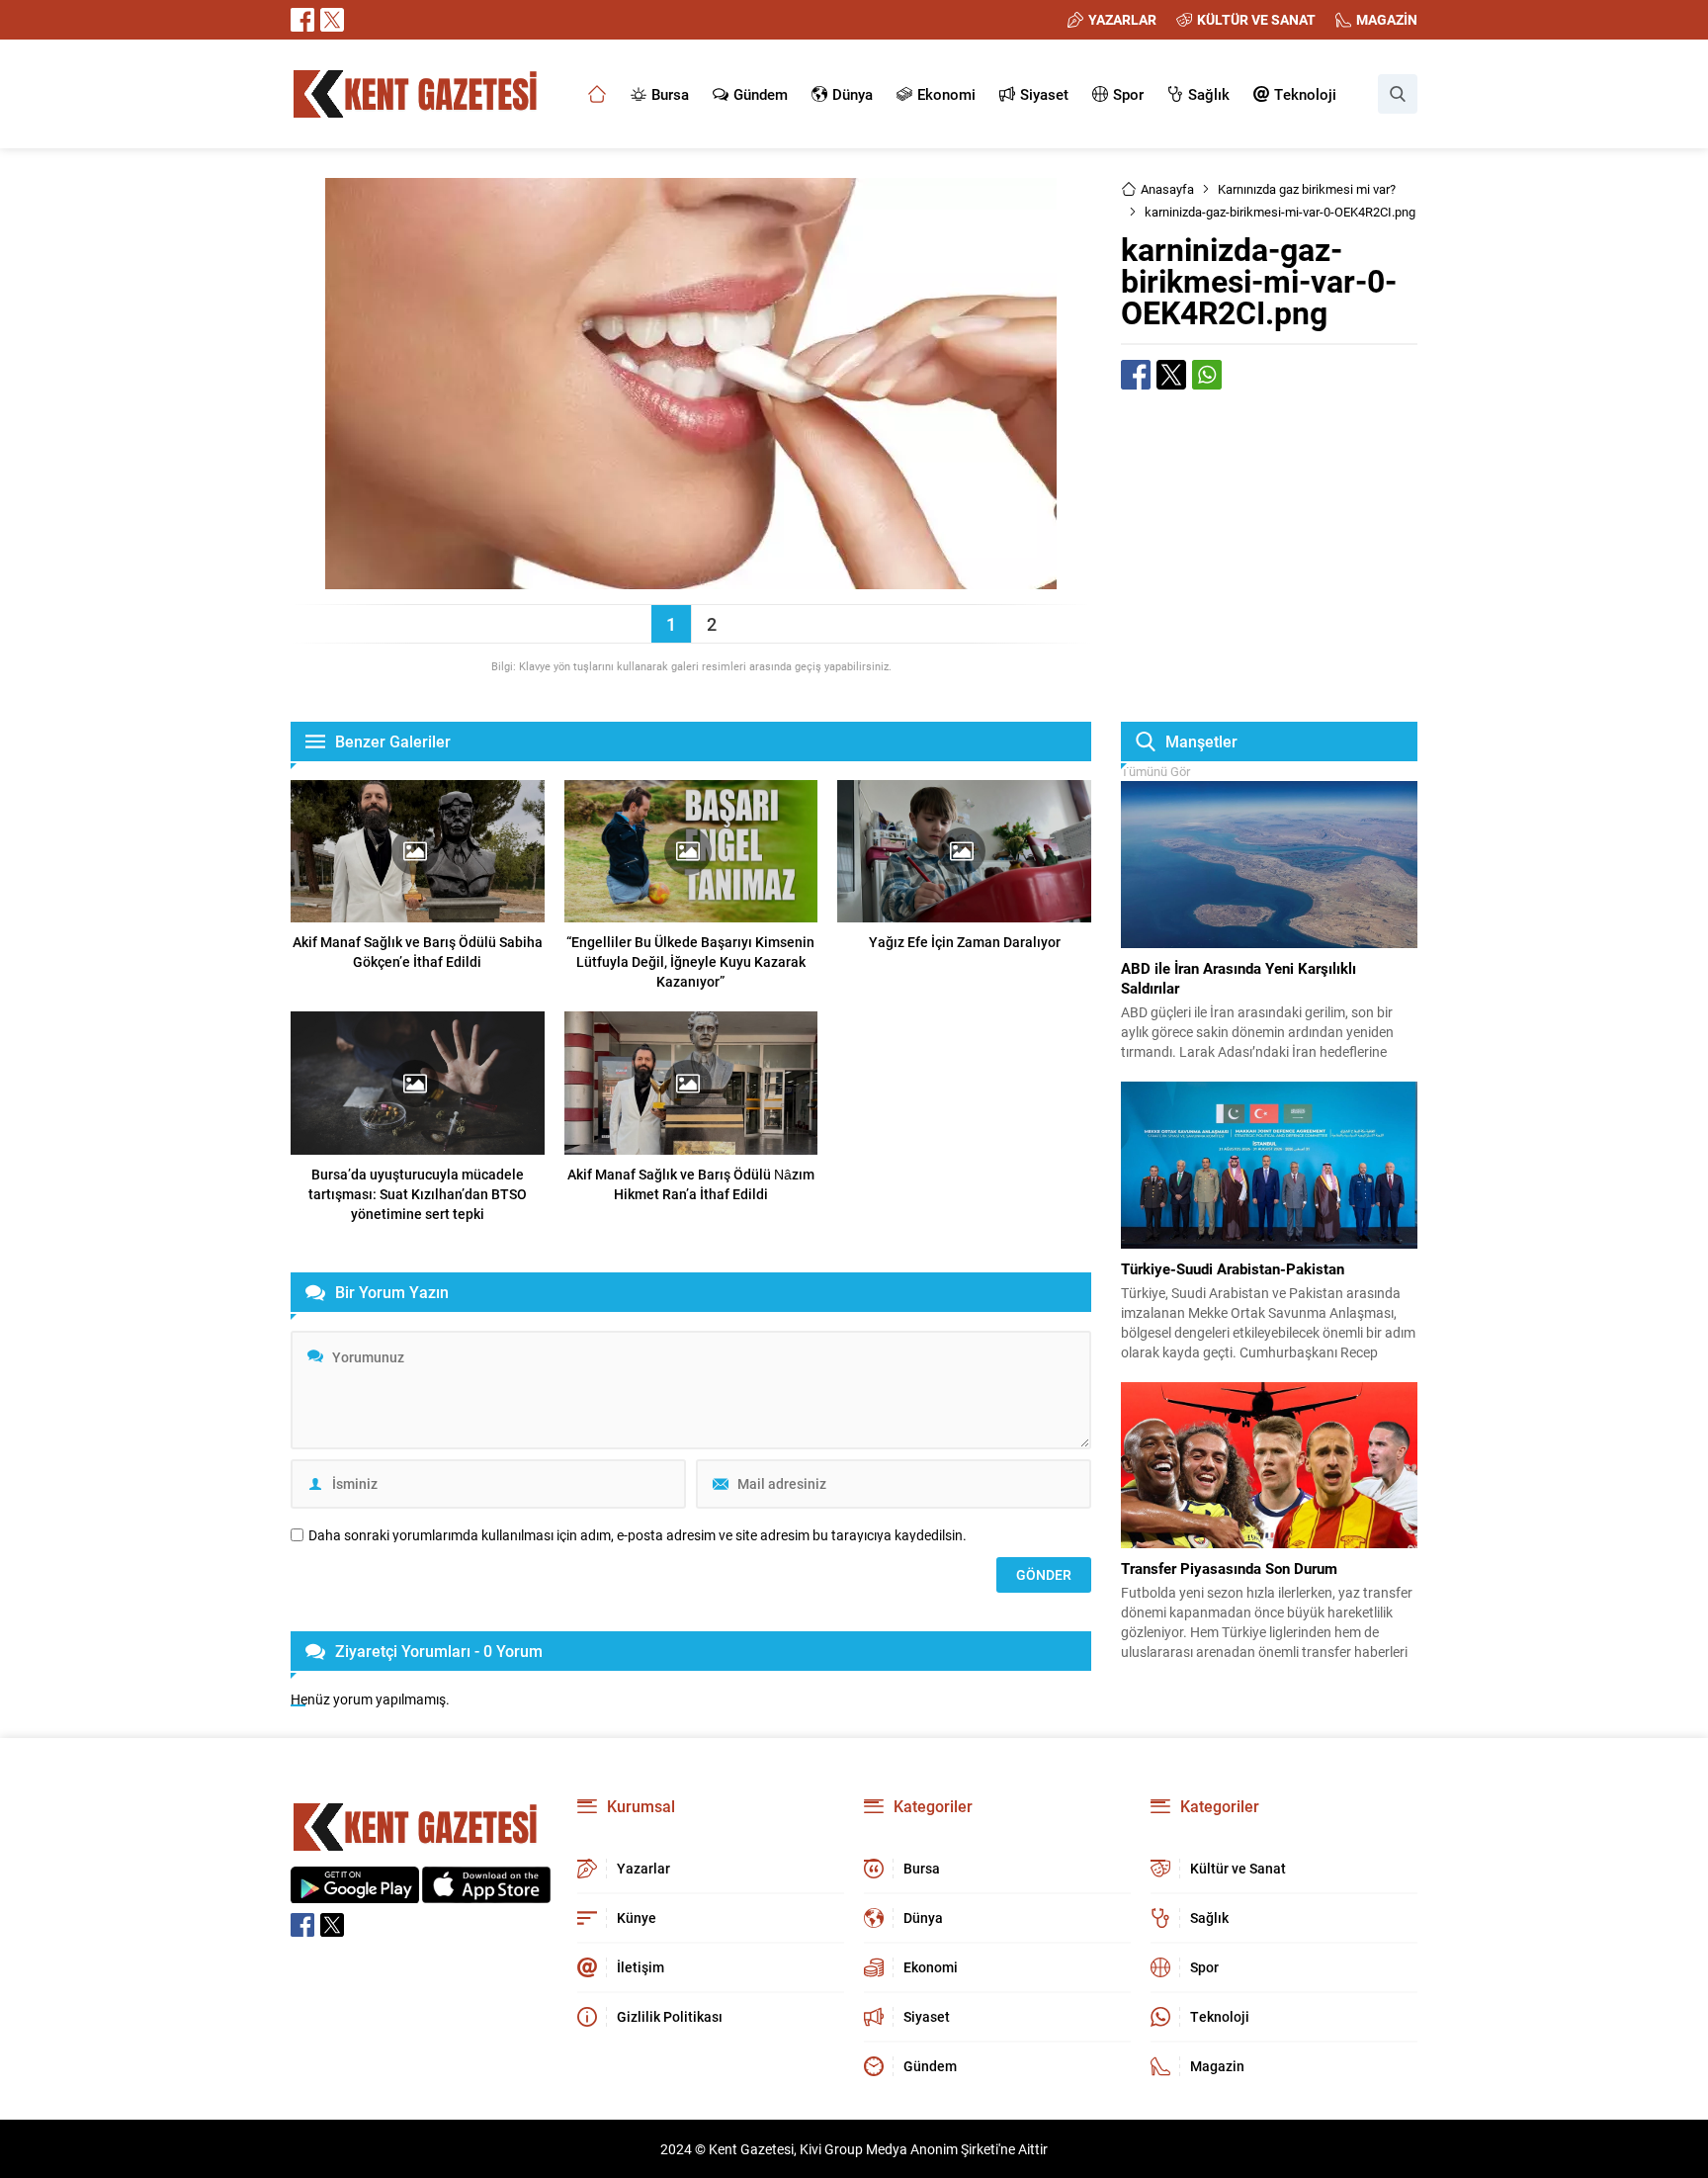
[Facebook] (302, 20)
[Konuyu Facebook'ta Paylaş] (1136, 375)
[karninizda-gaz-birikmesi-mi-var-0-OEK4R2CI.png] (691, 580)
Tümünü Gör (1155, 771)
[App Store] (486, 1893)
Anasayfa (1167, 189)
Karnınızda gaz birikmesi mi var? (1307, 189)
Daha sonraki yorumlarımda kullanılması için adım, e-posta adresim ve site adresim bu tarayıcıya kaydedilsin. (638, 1535)
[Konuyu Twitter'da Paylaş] (1171, 375)
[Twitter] (332, 20)
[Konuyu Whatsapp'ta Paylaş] (1207, 375)
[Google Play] (355, 1893)
